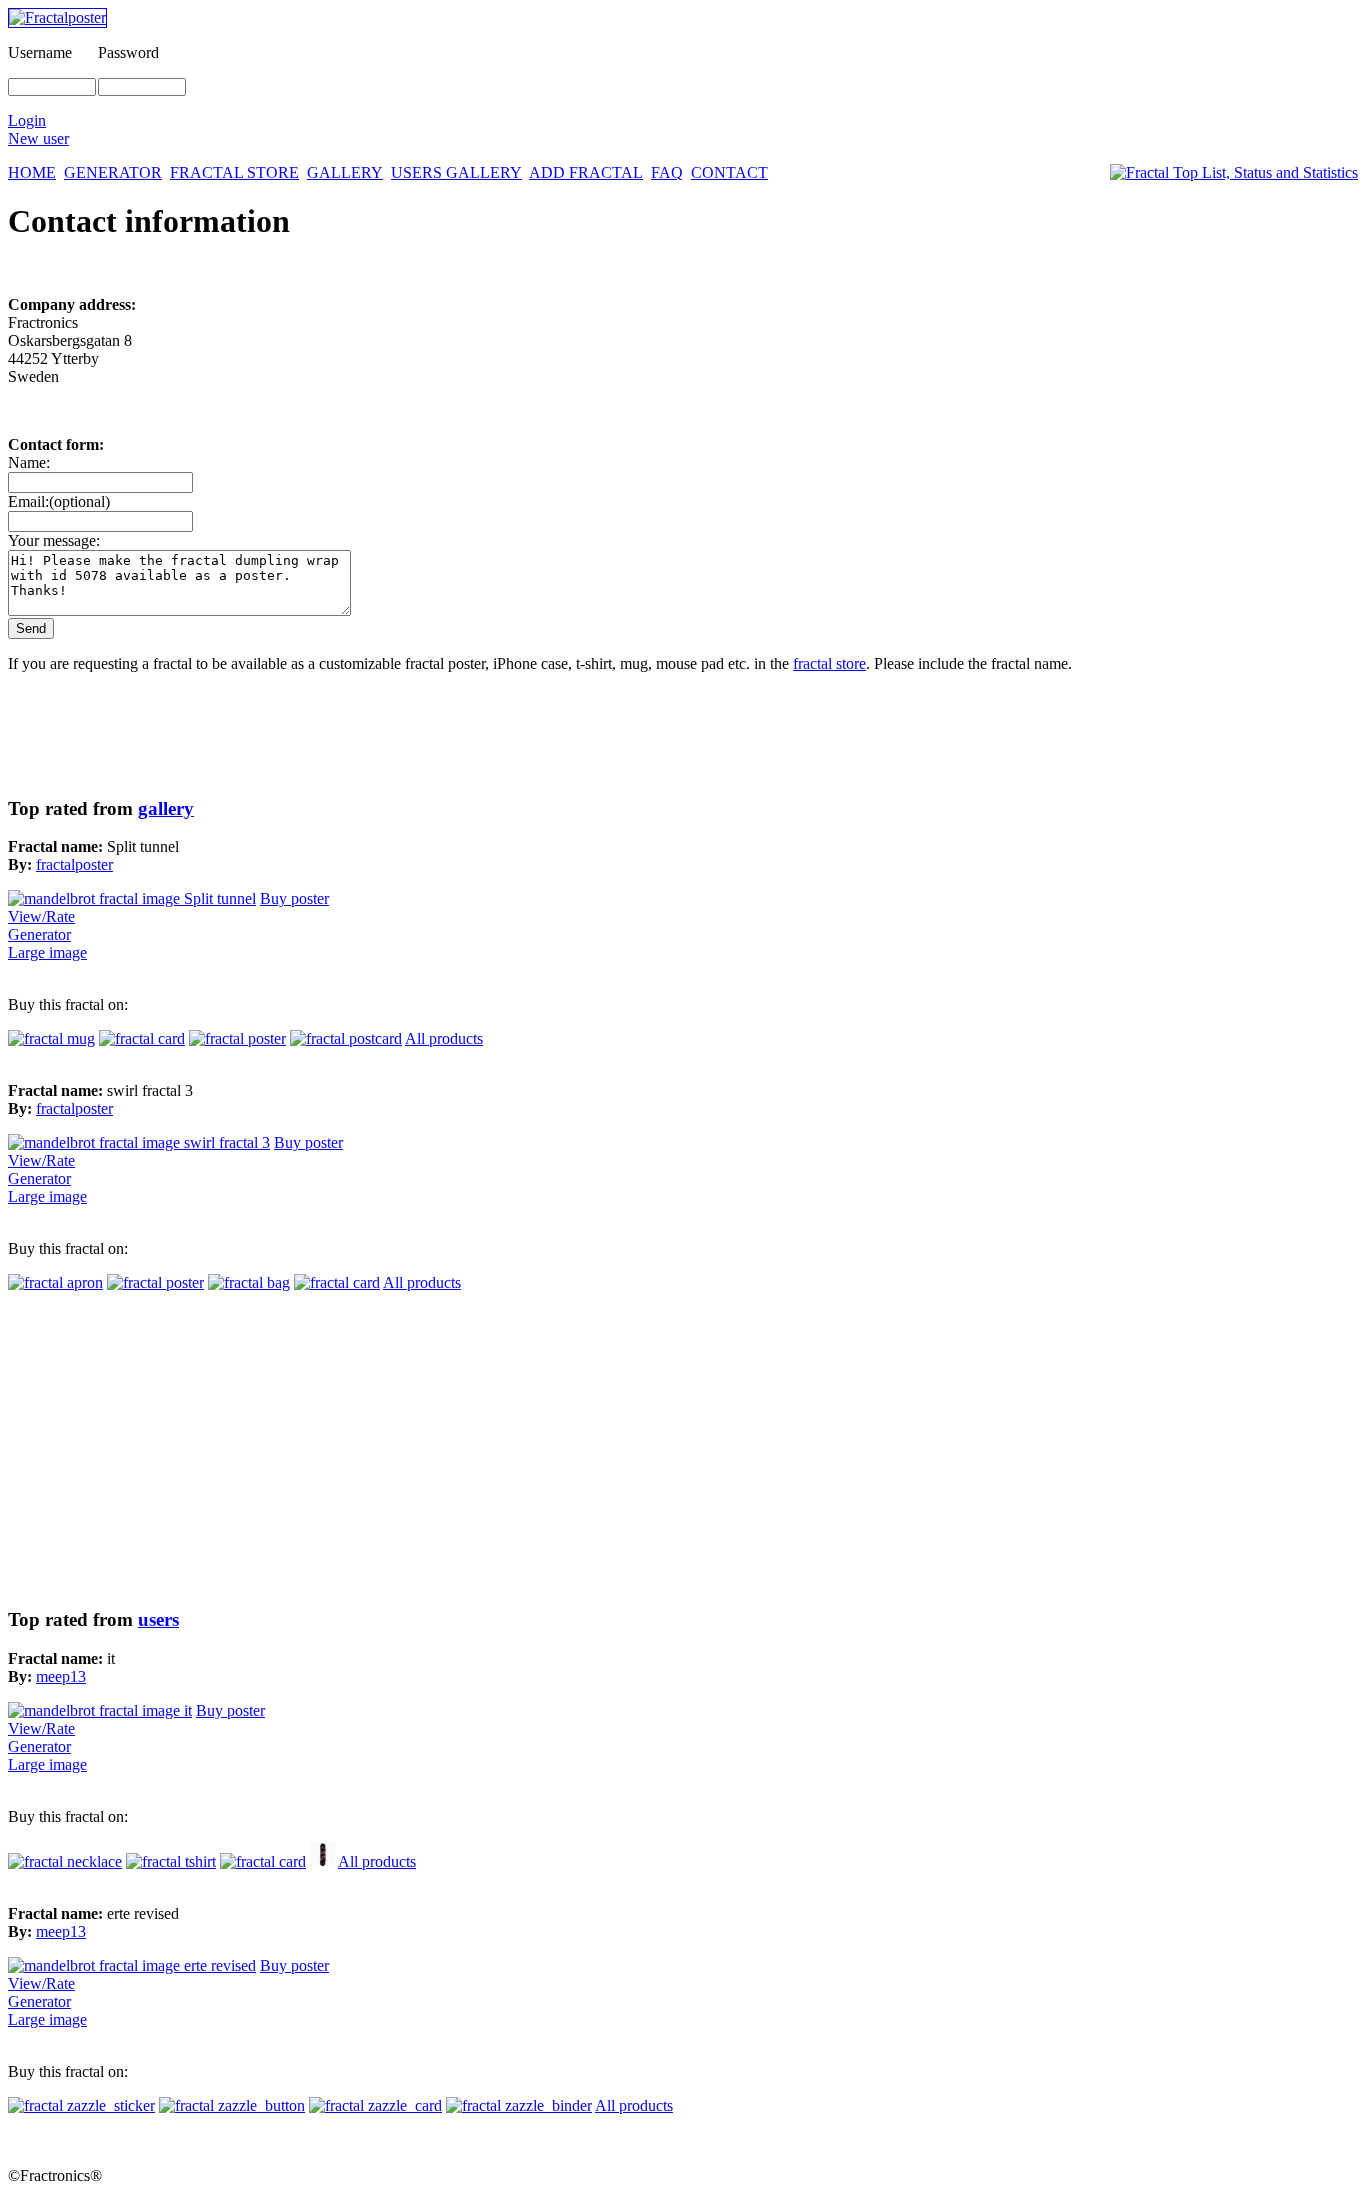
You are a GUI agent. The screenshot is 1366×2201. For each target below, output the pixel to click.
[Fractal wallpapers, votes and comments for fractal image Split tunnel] (132, 898)
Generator (39, 934)
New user (38, 138)
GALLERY (345, 172)
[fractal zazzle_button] (232, 2105)
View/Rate (41, 916)
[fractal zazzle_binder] (519, 2105)
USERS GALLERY (456, 172)
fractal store (829, 663)
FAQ (667, 172)
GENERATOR (113, 172)
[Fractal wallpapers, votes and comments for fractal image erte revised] (132, 1965)
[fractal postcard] (346, 1038)
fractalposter (74, 864)
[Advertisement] (608, 1450)
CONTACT (729, 172)
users (158, 1619)
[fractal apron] (55, 1282)
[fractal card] (142, 1038)
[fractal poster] (237, 1038)
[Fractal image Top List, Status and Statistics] (1234, 173)
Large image (47, 952)
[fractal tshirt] (171, 1861)
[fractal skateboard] (322, 1861)
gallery (166, 808)
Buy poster (294, 898)
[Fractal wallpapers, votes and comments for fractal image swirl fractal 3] (139, 1142)
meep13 (61, 1676)
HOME (32, 172)
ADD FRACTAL (586, 172)
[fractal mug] (51, 1038)
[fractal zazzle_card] (375, 2105)
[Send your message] (31, 627)
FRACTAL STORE (234, 172)
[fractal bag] (249, 1282)
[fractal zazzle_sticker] (81, 2105)
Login (27, 120)
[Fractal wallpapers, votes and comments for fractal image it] (100, 1710)
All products (444, 1038)
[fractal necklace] (65, 1861)
